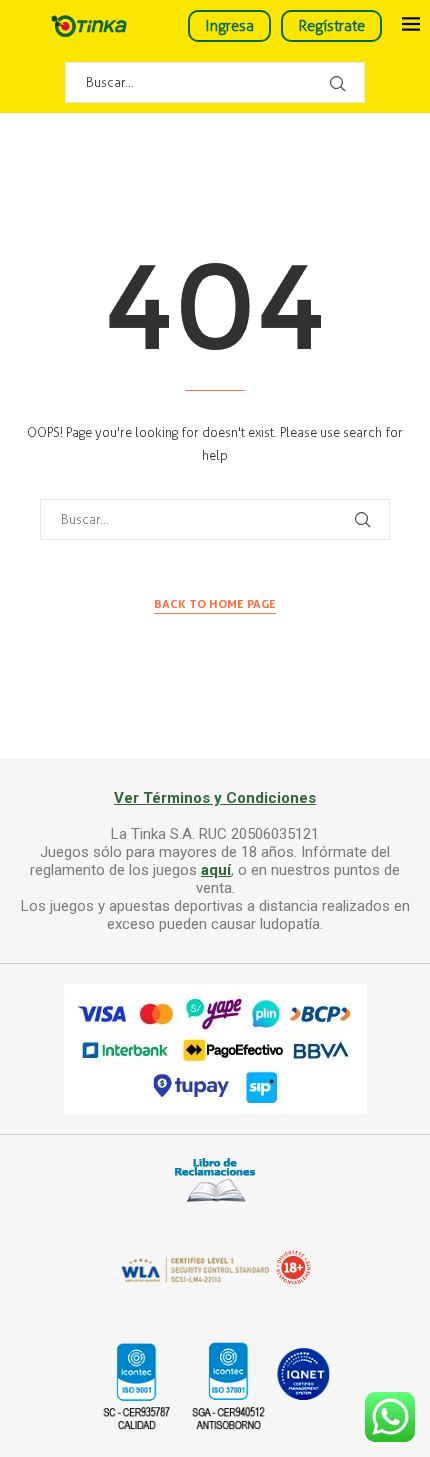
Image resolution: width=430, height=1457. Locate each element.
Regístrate (331, 26)
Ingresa (229, 26)
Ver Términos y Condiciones (215, 798)
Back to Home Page (215, 604)
